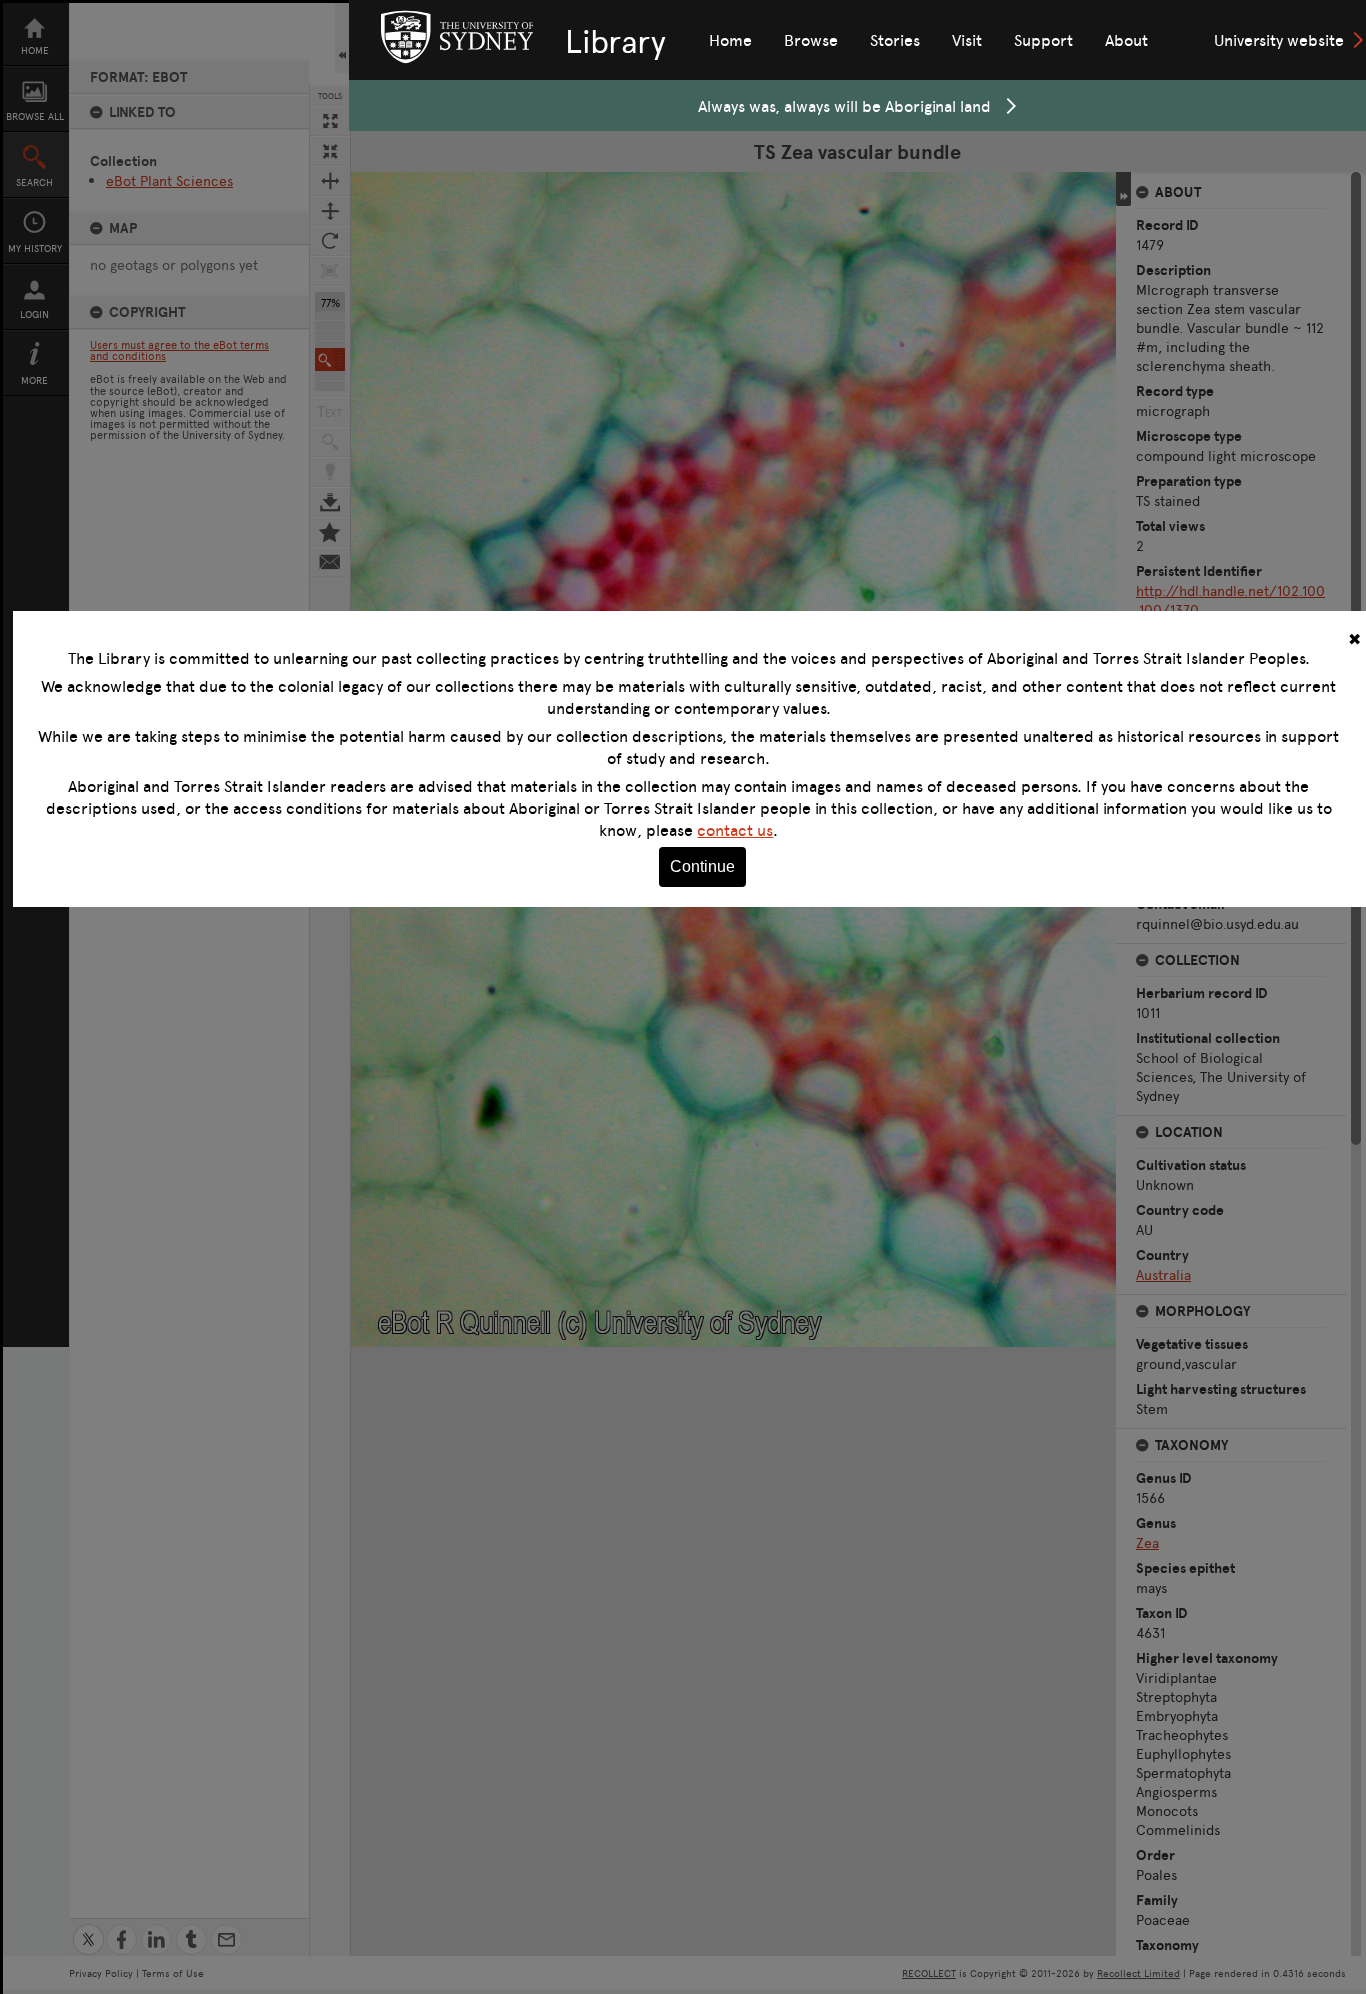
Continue (702, 866)
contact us (735, 830)
